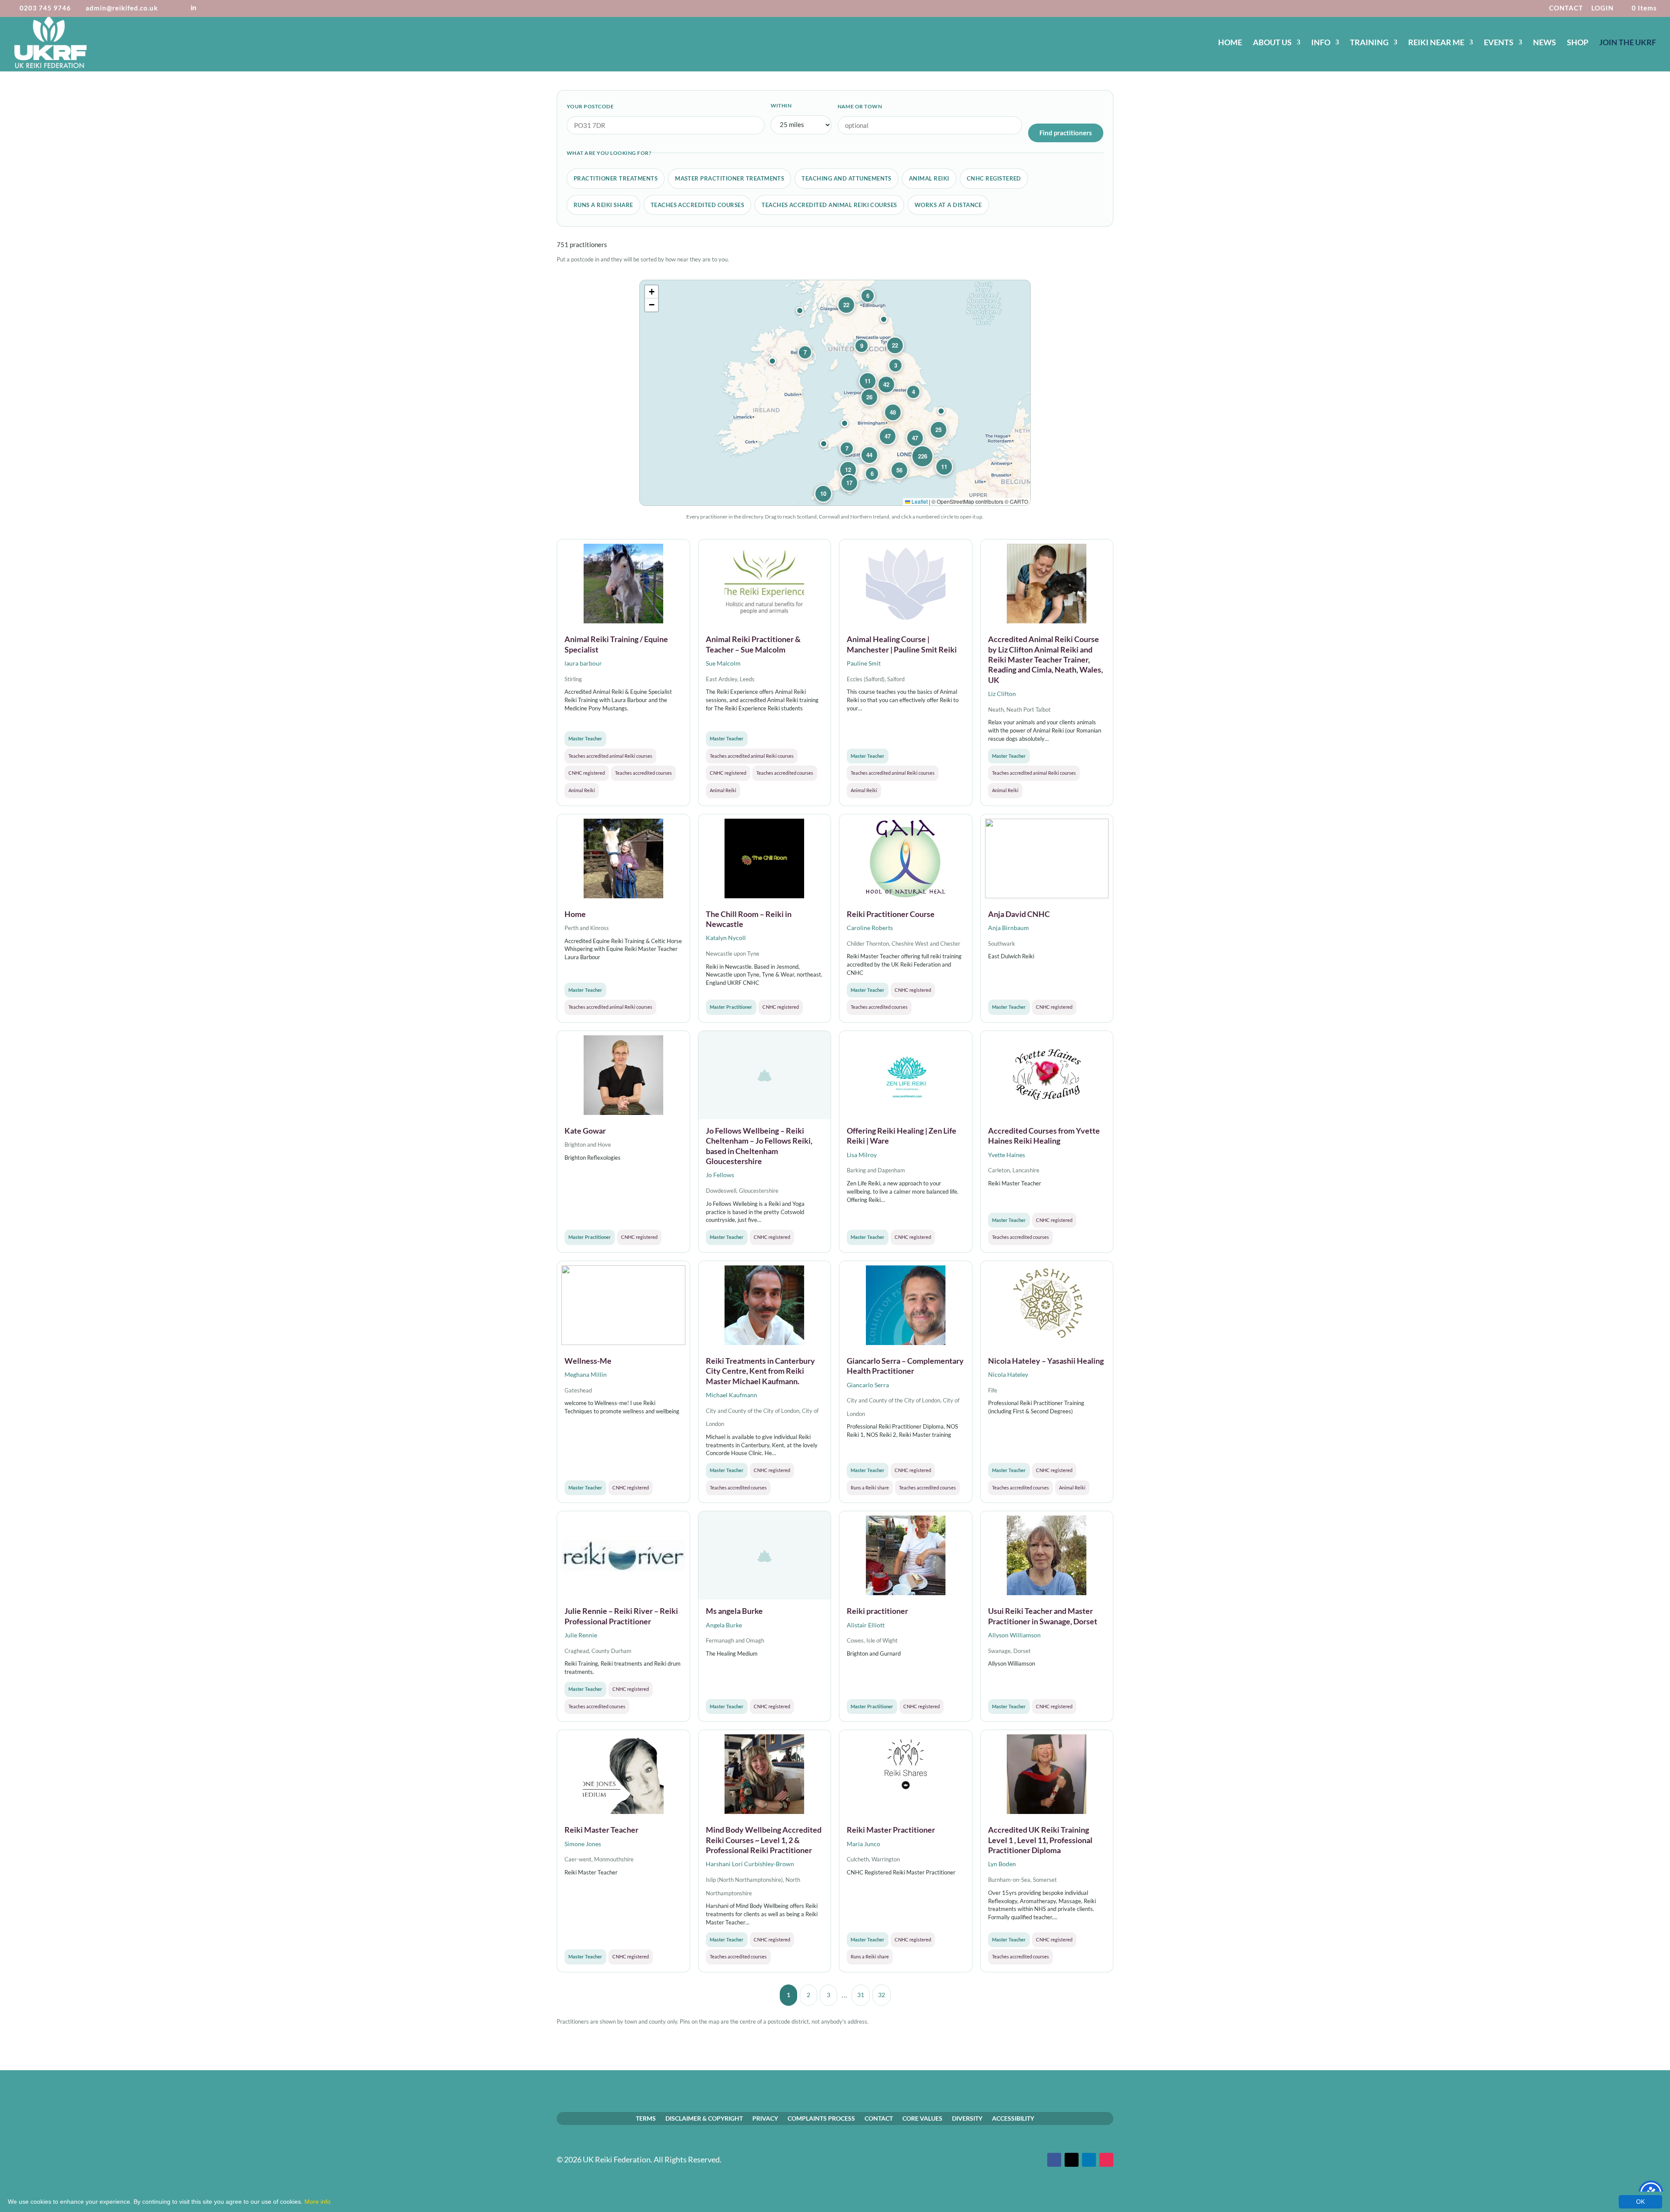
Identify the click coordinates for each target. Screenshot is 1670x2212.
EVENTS (1499, 43)
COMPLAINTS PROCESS (821, 2118)
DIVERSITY (967, 2118)
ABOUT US (1272, 43)
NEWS (1545, 43)
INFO (1321, 43)
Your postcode (590, 106)
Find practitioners (1066, 133)
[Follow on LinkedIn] (1089, 2160)
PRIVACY (765, 2118)
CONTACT (1566, 8)
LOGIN (1602, 8)
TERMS (646, 2118)
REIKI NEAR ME (1436, 43)
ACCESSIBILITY (1013, 2118)
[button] (941, 411)
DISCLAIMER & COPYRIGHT (704, 2118)
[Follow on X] (1072, 2160)
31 (861, 1995)
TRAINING (1369, 43)
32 (882, 1995)
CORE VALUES (922, 2118)
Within (781, 105)
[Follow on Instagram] (1106, 2160)
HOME (1230, 43)
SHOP (1578, 43)
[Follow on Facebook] (1054, 2160)
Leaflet (919, 501)
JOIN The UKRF (1628, 43)
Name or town (860, 106)
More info (317, 2202)
